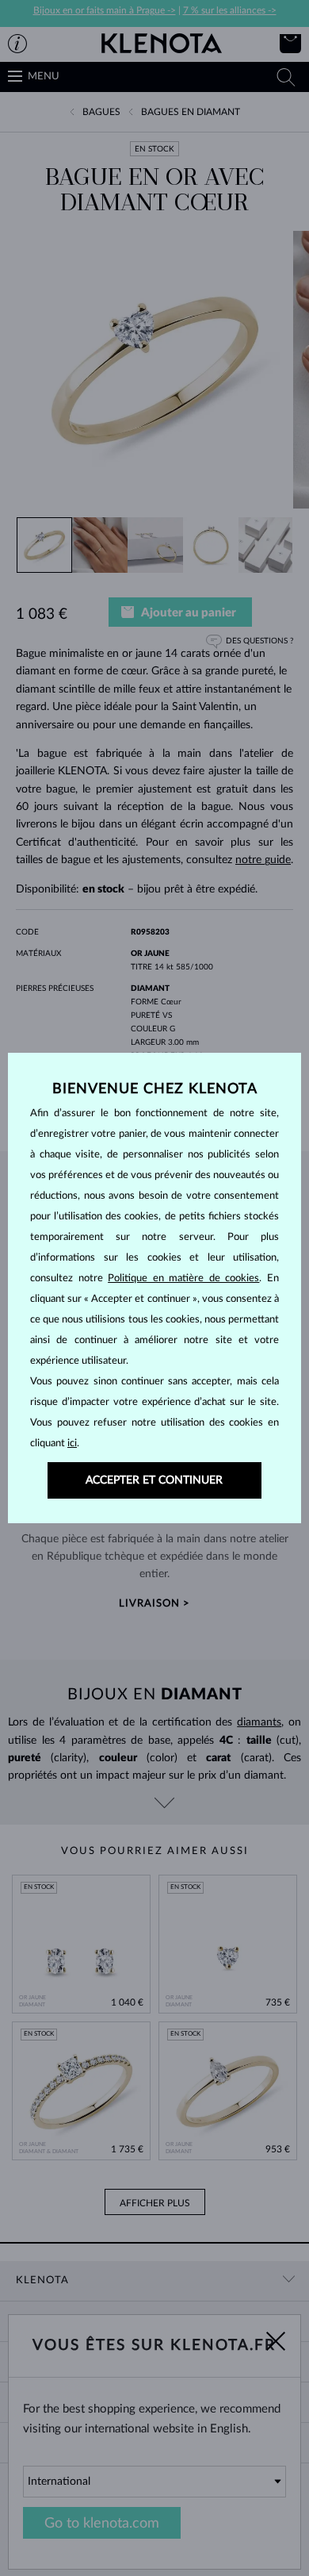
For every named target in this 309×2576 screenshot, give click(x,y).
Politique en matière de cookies (183, 1278)
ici (72, 1443)
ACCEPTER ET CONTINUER (154, 1480)
